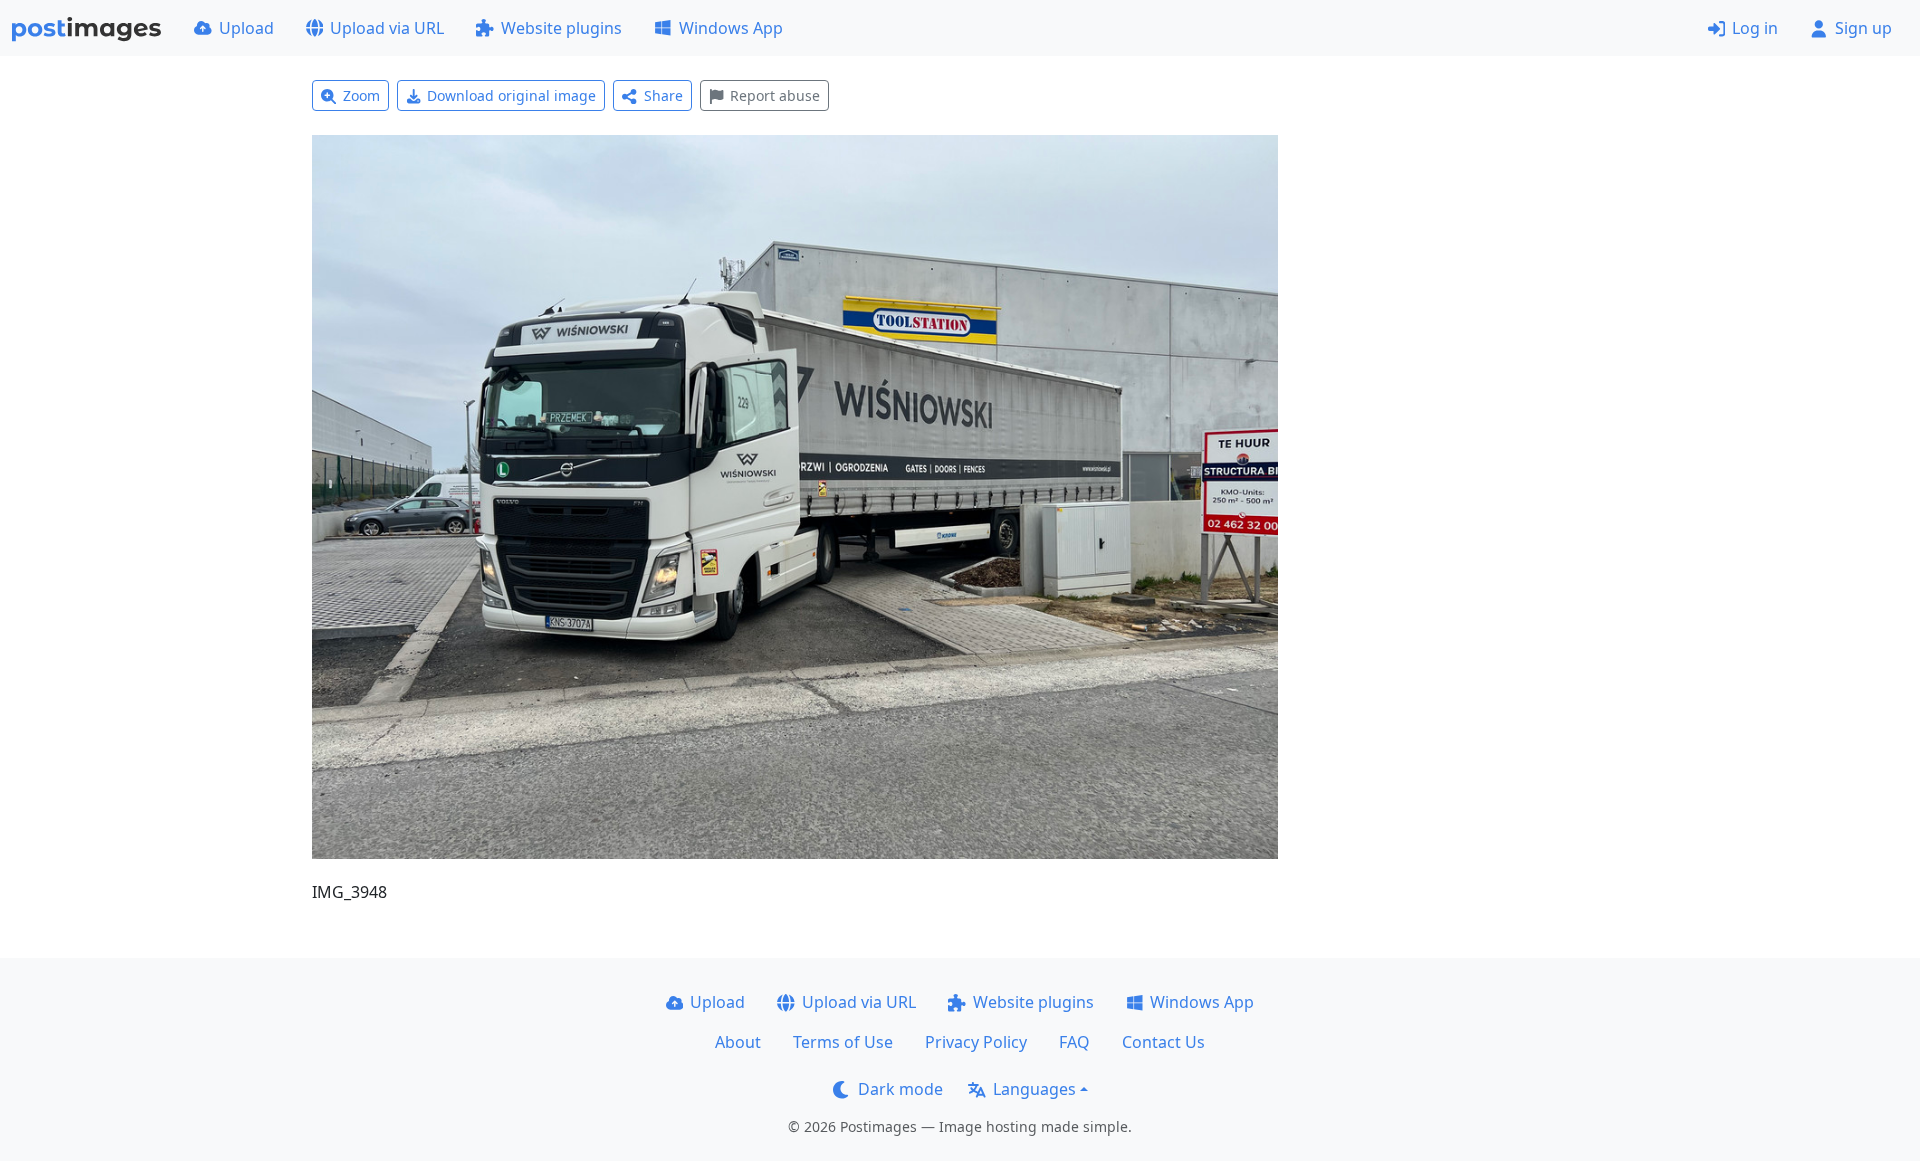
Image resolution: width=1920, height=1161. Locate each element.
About (738, 1042)
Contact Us (1163, 1042)
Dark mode (900, 1089)
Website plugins (561, 28)
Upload (246, 28)
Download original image (511, 95)
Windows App (731, 28)
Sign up (1863, 28)
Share (663, 95)
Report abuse (775, 95)
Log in (1755, 28)
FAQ (1074, 1042)
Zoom (361, 95)
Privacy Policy (976, 1042)
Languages (1034, 1089)
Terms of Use (843, 1042)
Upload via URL (387, 28)
